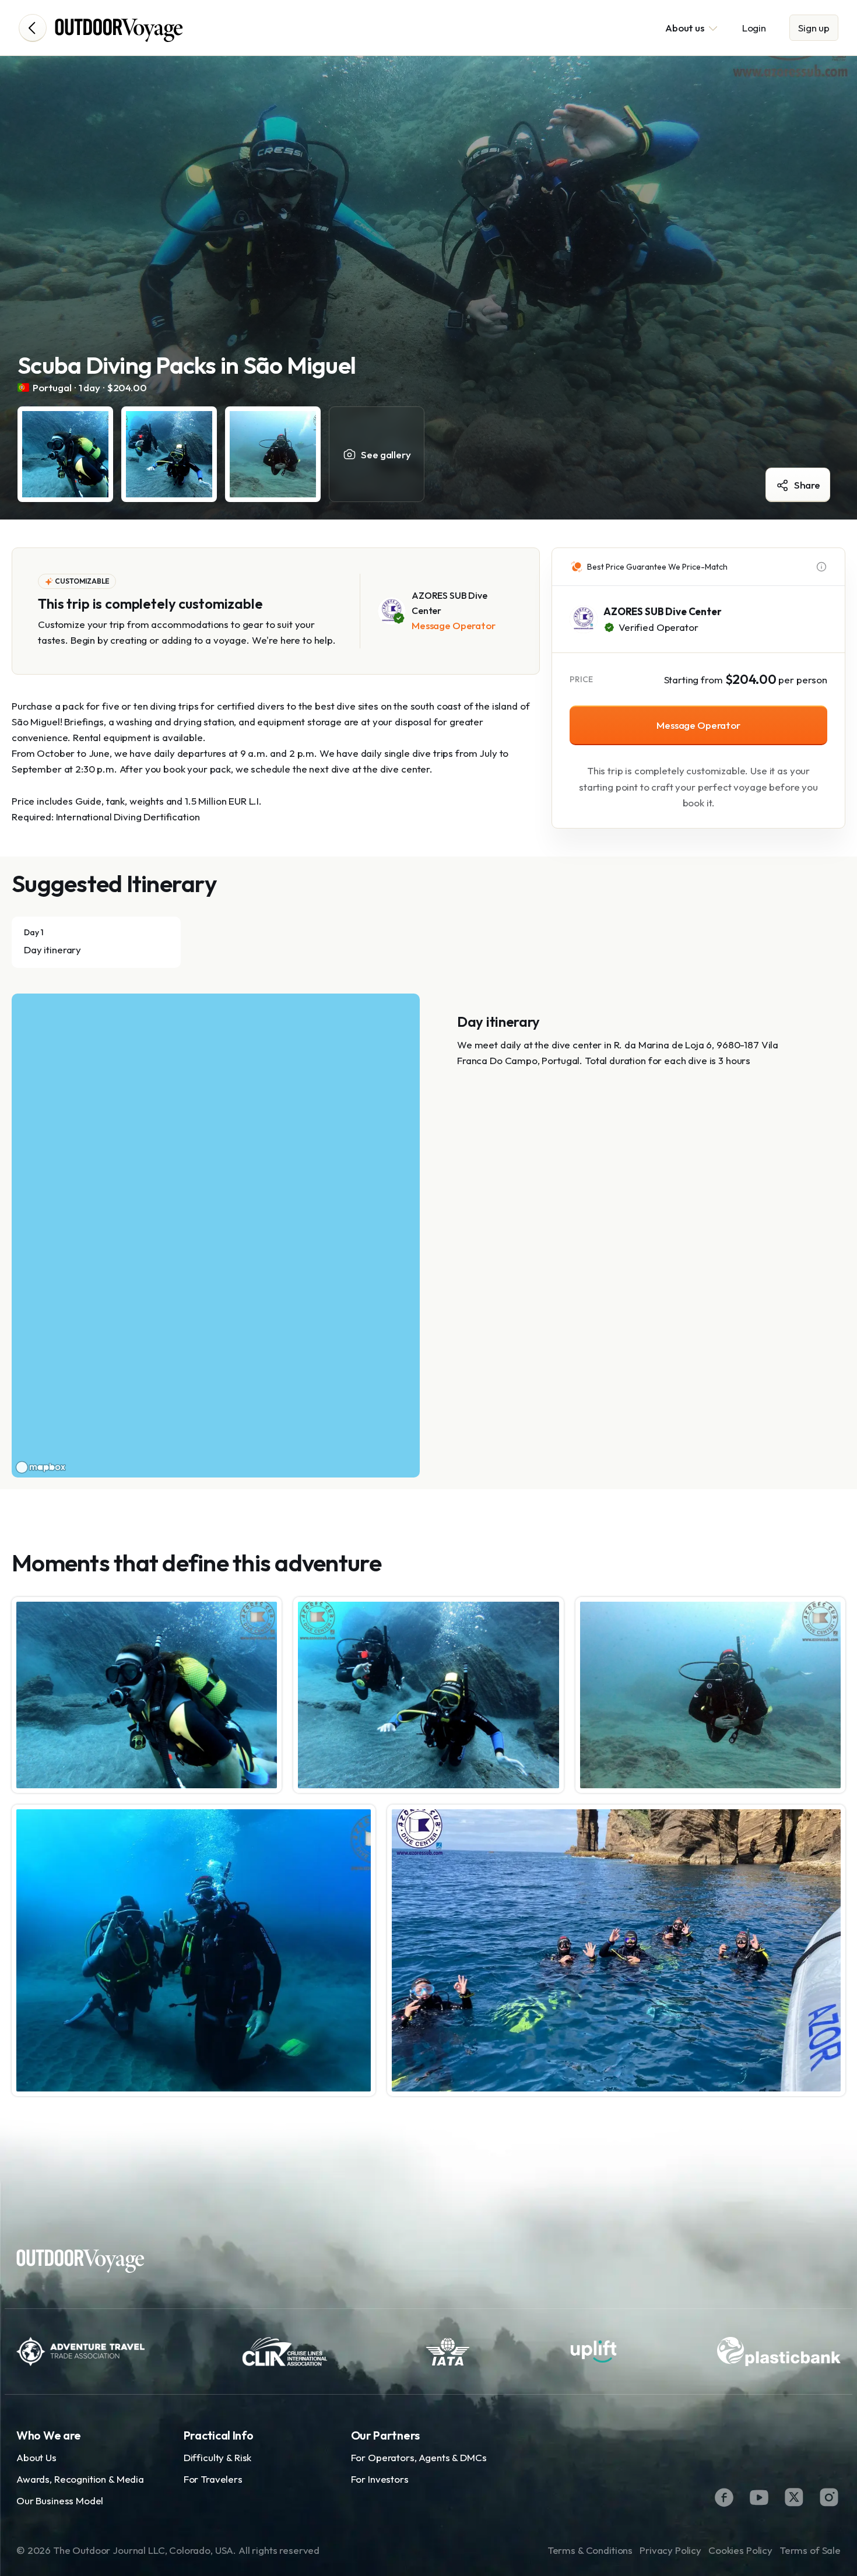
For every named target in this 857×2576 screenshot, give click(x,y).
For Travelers (213, 2479)
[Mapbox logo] (41, 1467)
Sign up (814, 28)
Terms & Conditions (590, 2550)
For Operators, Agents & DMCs (419, 2457)
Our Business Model (60, 2500)
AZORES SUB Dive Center (663, 611)
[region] (216, 1236)
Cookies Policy (740, 2550)
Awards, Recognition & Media (80, 2479)
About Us (36, 2457)
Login (754, 28)
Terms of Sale (810, 2550)
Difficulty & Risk (217, 2457)
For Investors (380, 2479)
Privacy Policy (670, 2550)
